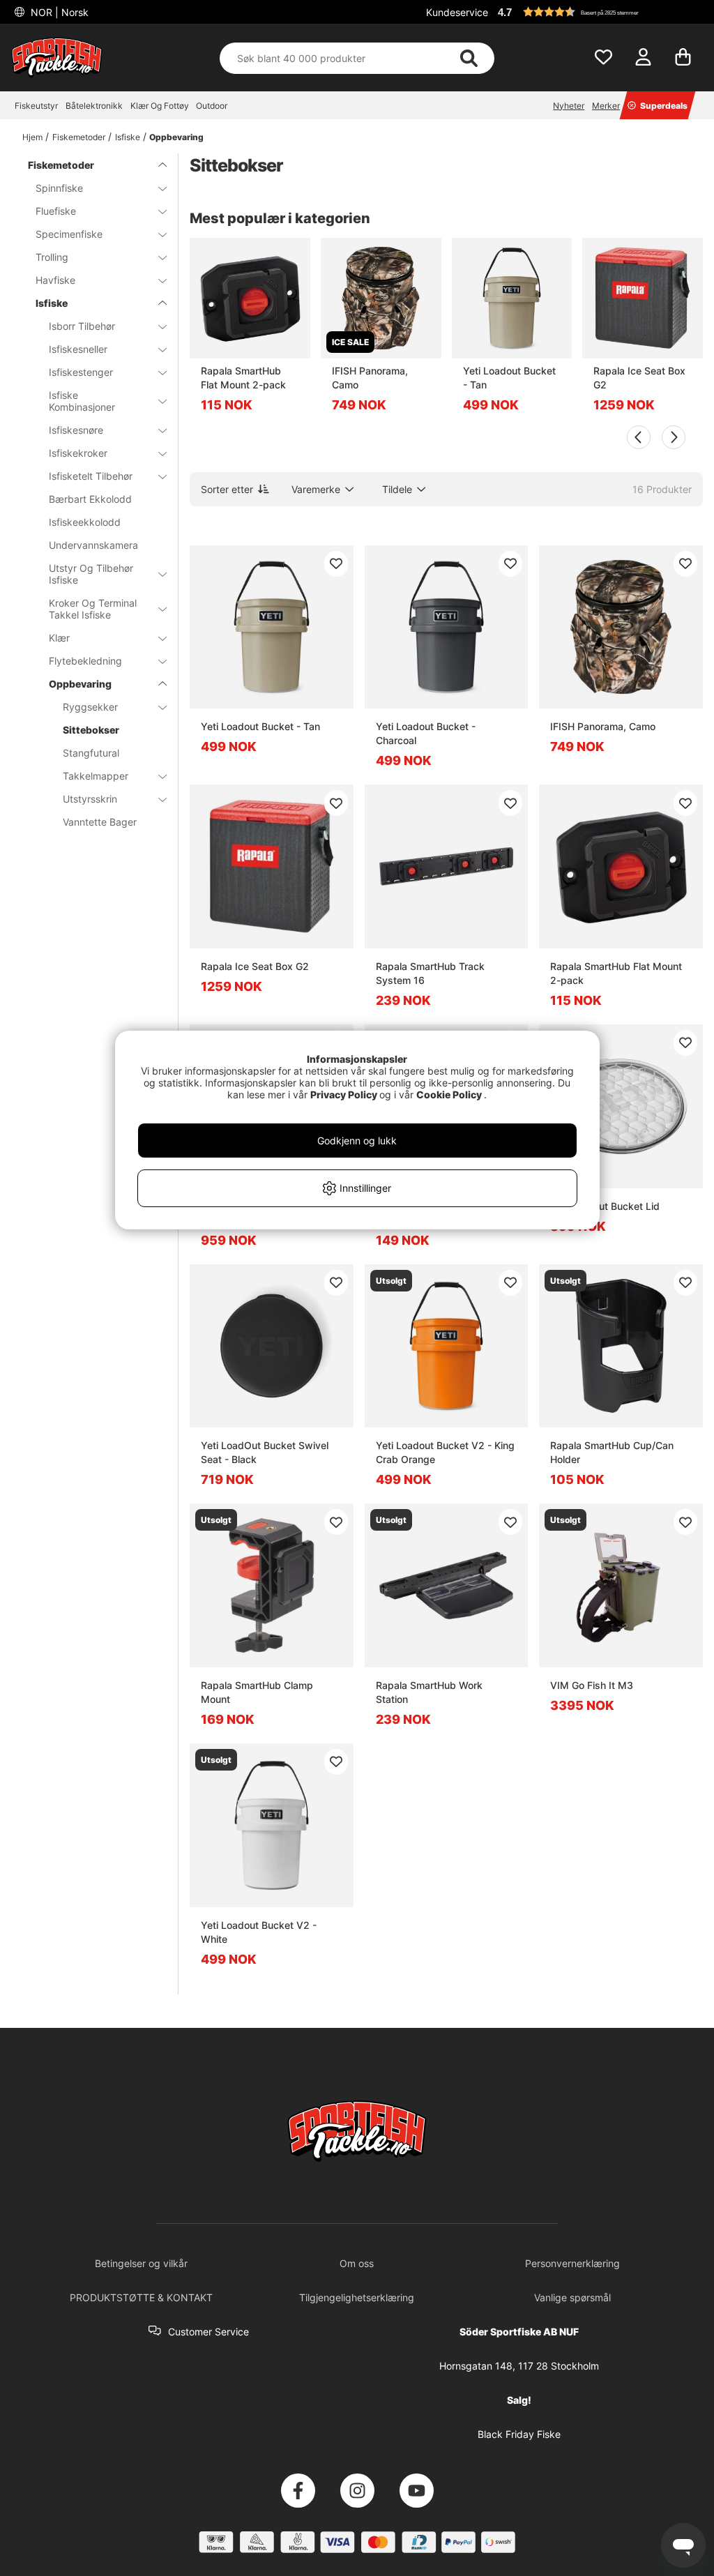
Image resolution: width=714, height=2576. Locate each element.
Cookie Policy (449, 1094)
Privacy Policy (344, 1094)
